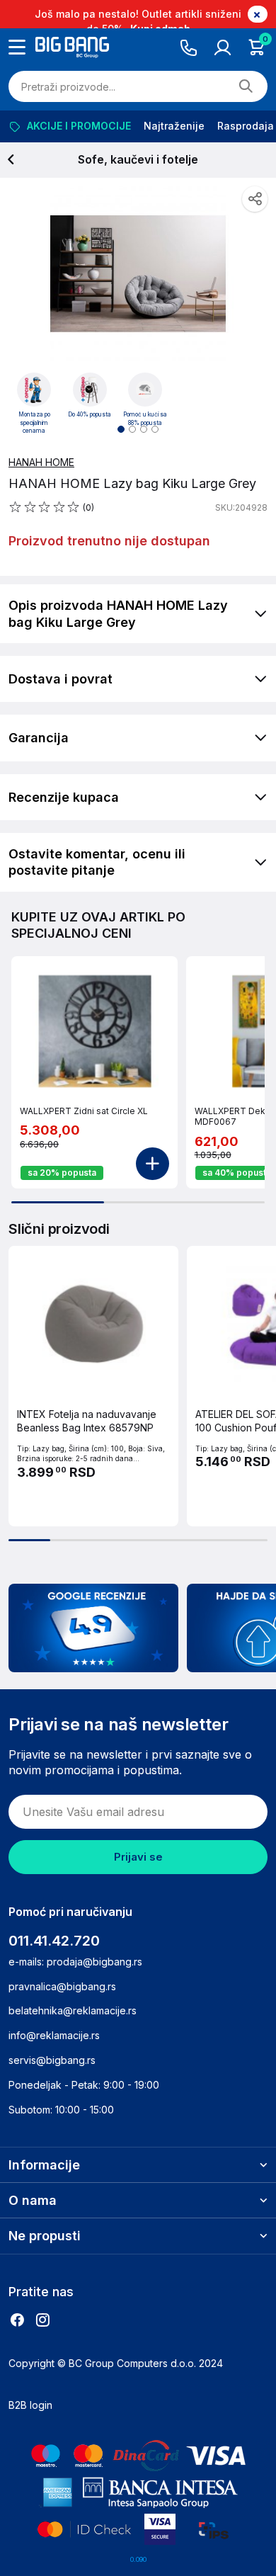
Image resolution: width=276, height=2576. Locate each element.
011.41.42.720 (54, 1941)
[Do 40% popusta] (90, 390)
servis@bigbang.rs (52, 2060)
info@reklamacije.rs (54, 2035)
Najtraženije (174, 126)
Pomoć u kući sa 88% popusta (145, 419)
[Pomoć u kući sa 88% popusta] (145, 390)
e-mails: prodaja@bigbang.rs (75, 1962)
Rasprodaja (246, 126)
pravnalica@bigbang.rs (62, 1986)
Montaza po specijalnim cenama (34, 422)
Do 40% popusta (90, 414)
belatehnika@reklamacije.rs (73, 2010)
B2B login (30, 2405)
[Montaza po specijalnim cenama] (34, 390)
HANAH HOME (41, 462)
